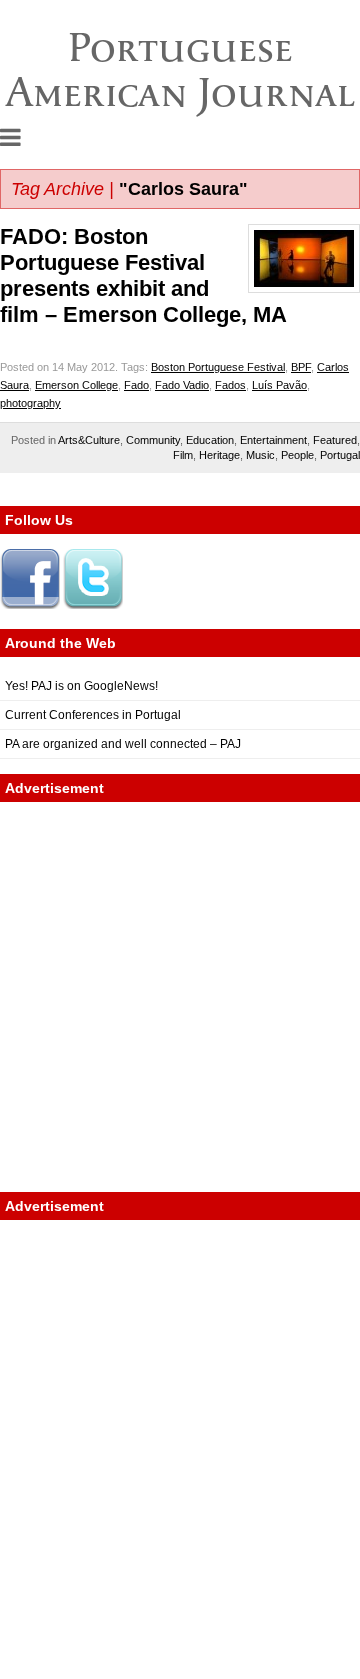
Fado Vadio (182, 385)
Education (210, 440)
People (297, 455)
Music (260, 455)
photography (30, 403)
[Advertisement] (180, 997)
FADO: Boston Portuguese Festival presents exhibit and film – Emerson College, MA (143, 275)
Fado (136, 385)
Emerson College (76, 385)
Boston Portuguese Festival (218, 367)
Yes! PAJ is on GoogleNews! (81, 686)
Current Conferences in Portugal (93, 715)
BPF (301, 367)
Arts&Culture (89, 440)
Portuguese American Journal (180, 69)
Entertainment (273, 440)
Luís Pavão (279, 385)
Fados (230, 385)
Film (183, 455)
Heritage (219, 455)
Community (153, 440)
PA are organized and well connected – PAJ (123, 744)
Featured (335, 440)
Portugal (340, 455)
